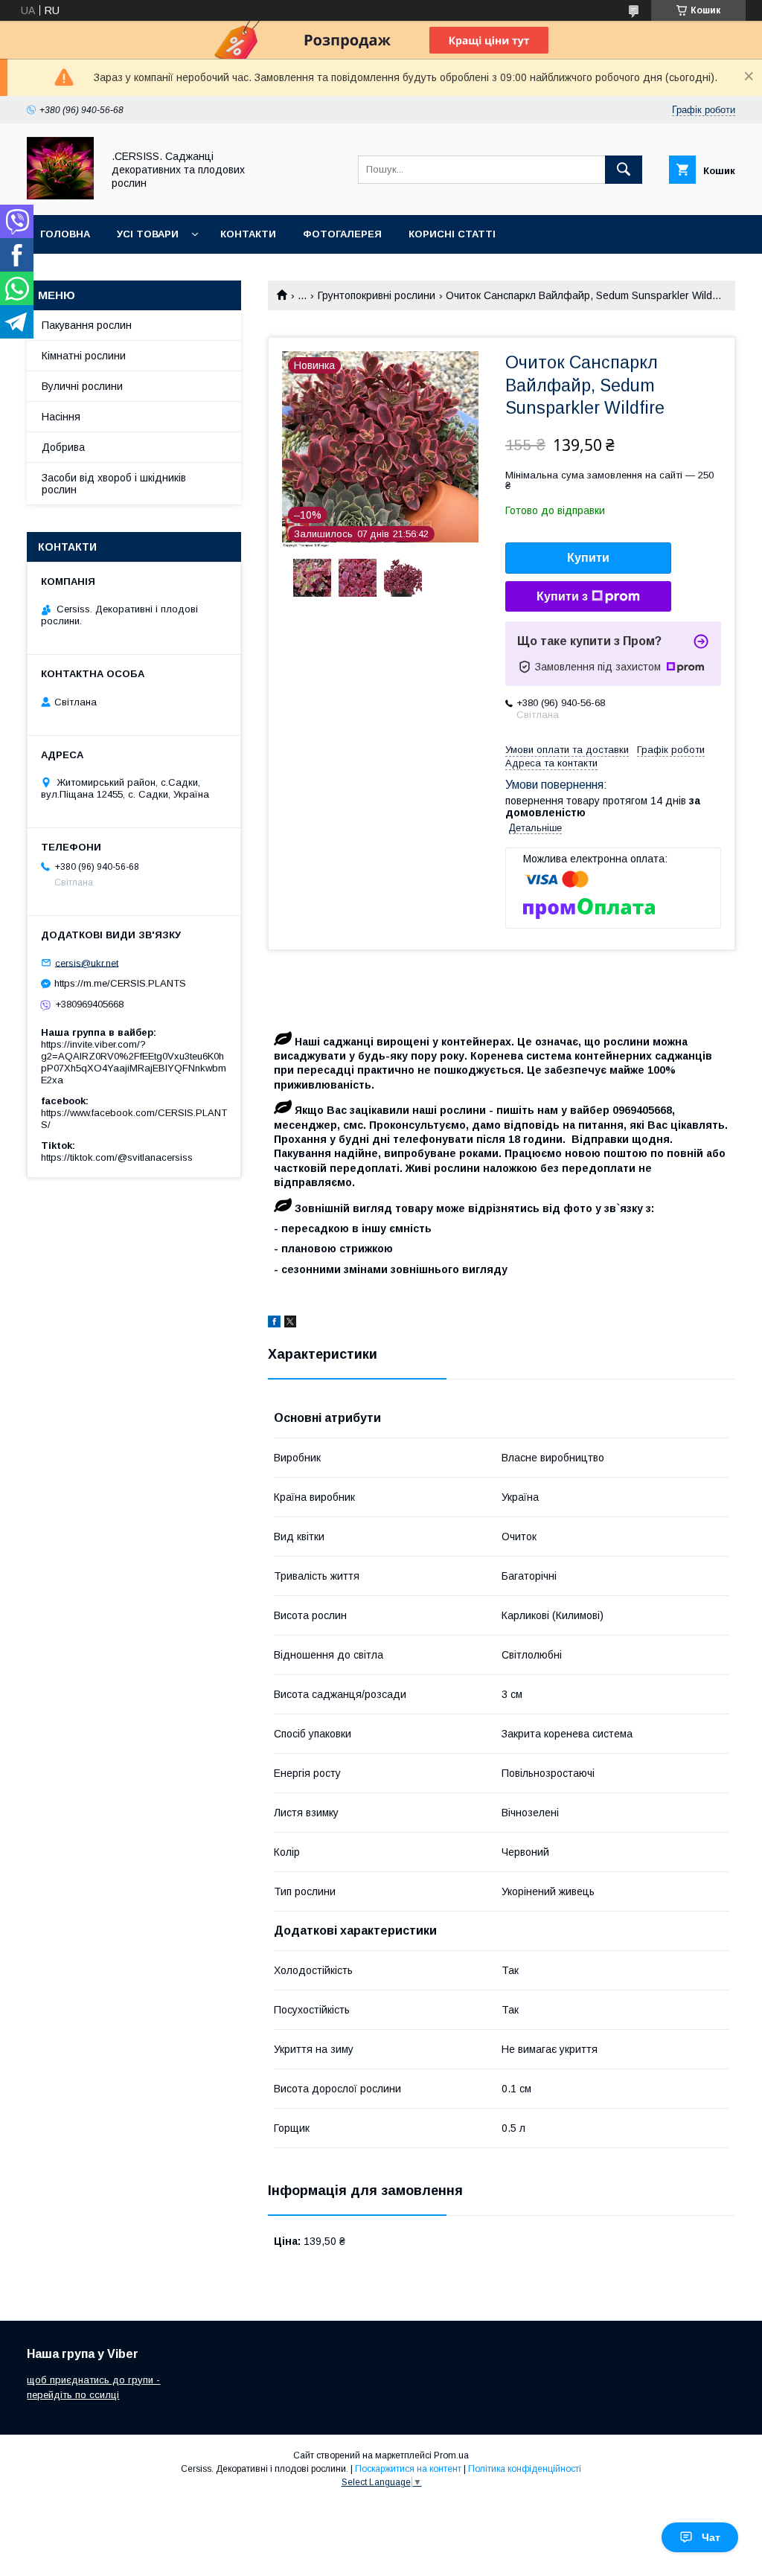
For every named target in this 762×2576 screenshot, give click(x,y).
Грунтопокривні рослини (377, 295)
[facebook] (274, 1324)
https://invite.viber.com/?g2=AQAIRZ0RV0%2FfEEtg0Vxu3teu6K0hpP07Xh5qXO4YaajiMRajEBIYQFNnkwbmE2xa (134, 1062)
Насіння (61, 417)
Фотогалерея (342, 234)
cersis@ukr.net (87, 962)
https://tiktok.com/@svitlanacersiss (117, 1157)
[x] (290, 1324)
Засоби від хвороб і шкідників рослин (114, 484)
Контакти (248, 234)
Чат (711, 2537)
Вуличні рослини (82, 386)
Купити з (562, 596)
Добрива (63, 447)
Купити (588, 558)
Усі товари (148, 234)
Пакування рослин (87, 325)
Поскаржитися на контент (408, 2469)
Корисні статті (452, 234)
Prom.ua (451, 2455)
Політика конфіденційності (525, 2469)
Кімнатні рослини (84, 356)
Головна (65, 234)
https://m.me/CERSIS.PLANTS (120, 983)
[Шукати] (624, 170)
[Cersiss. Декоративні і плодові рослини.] (60, 196)
